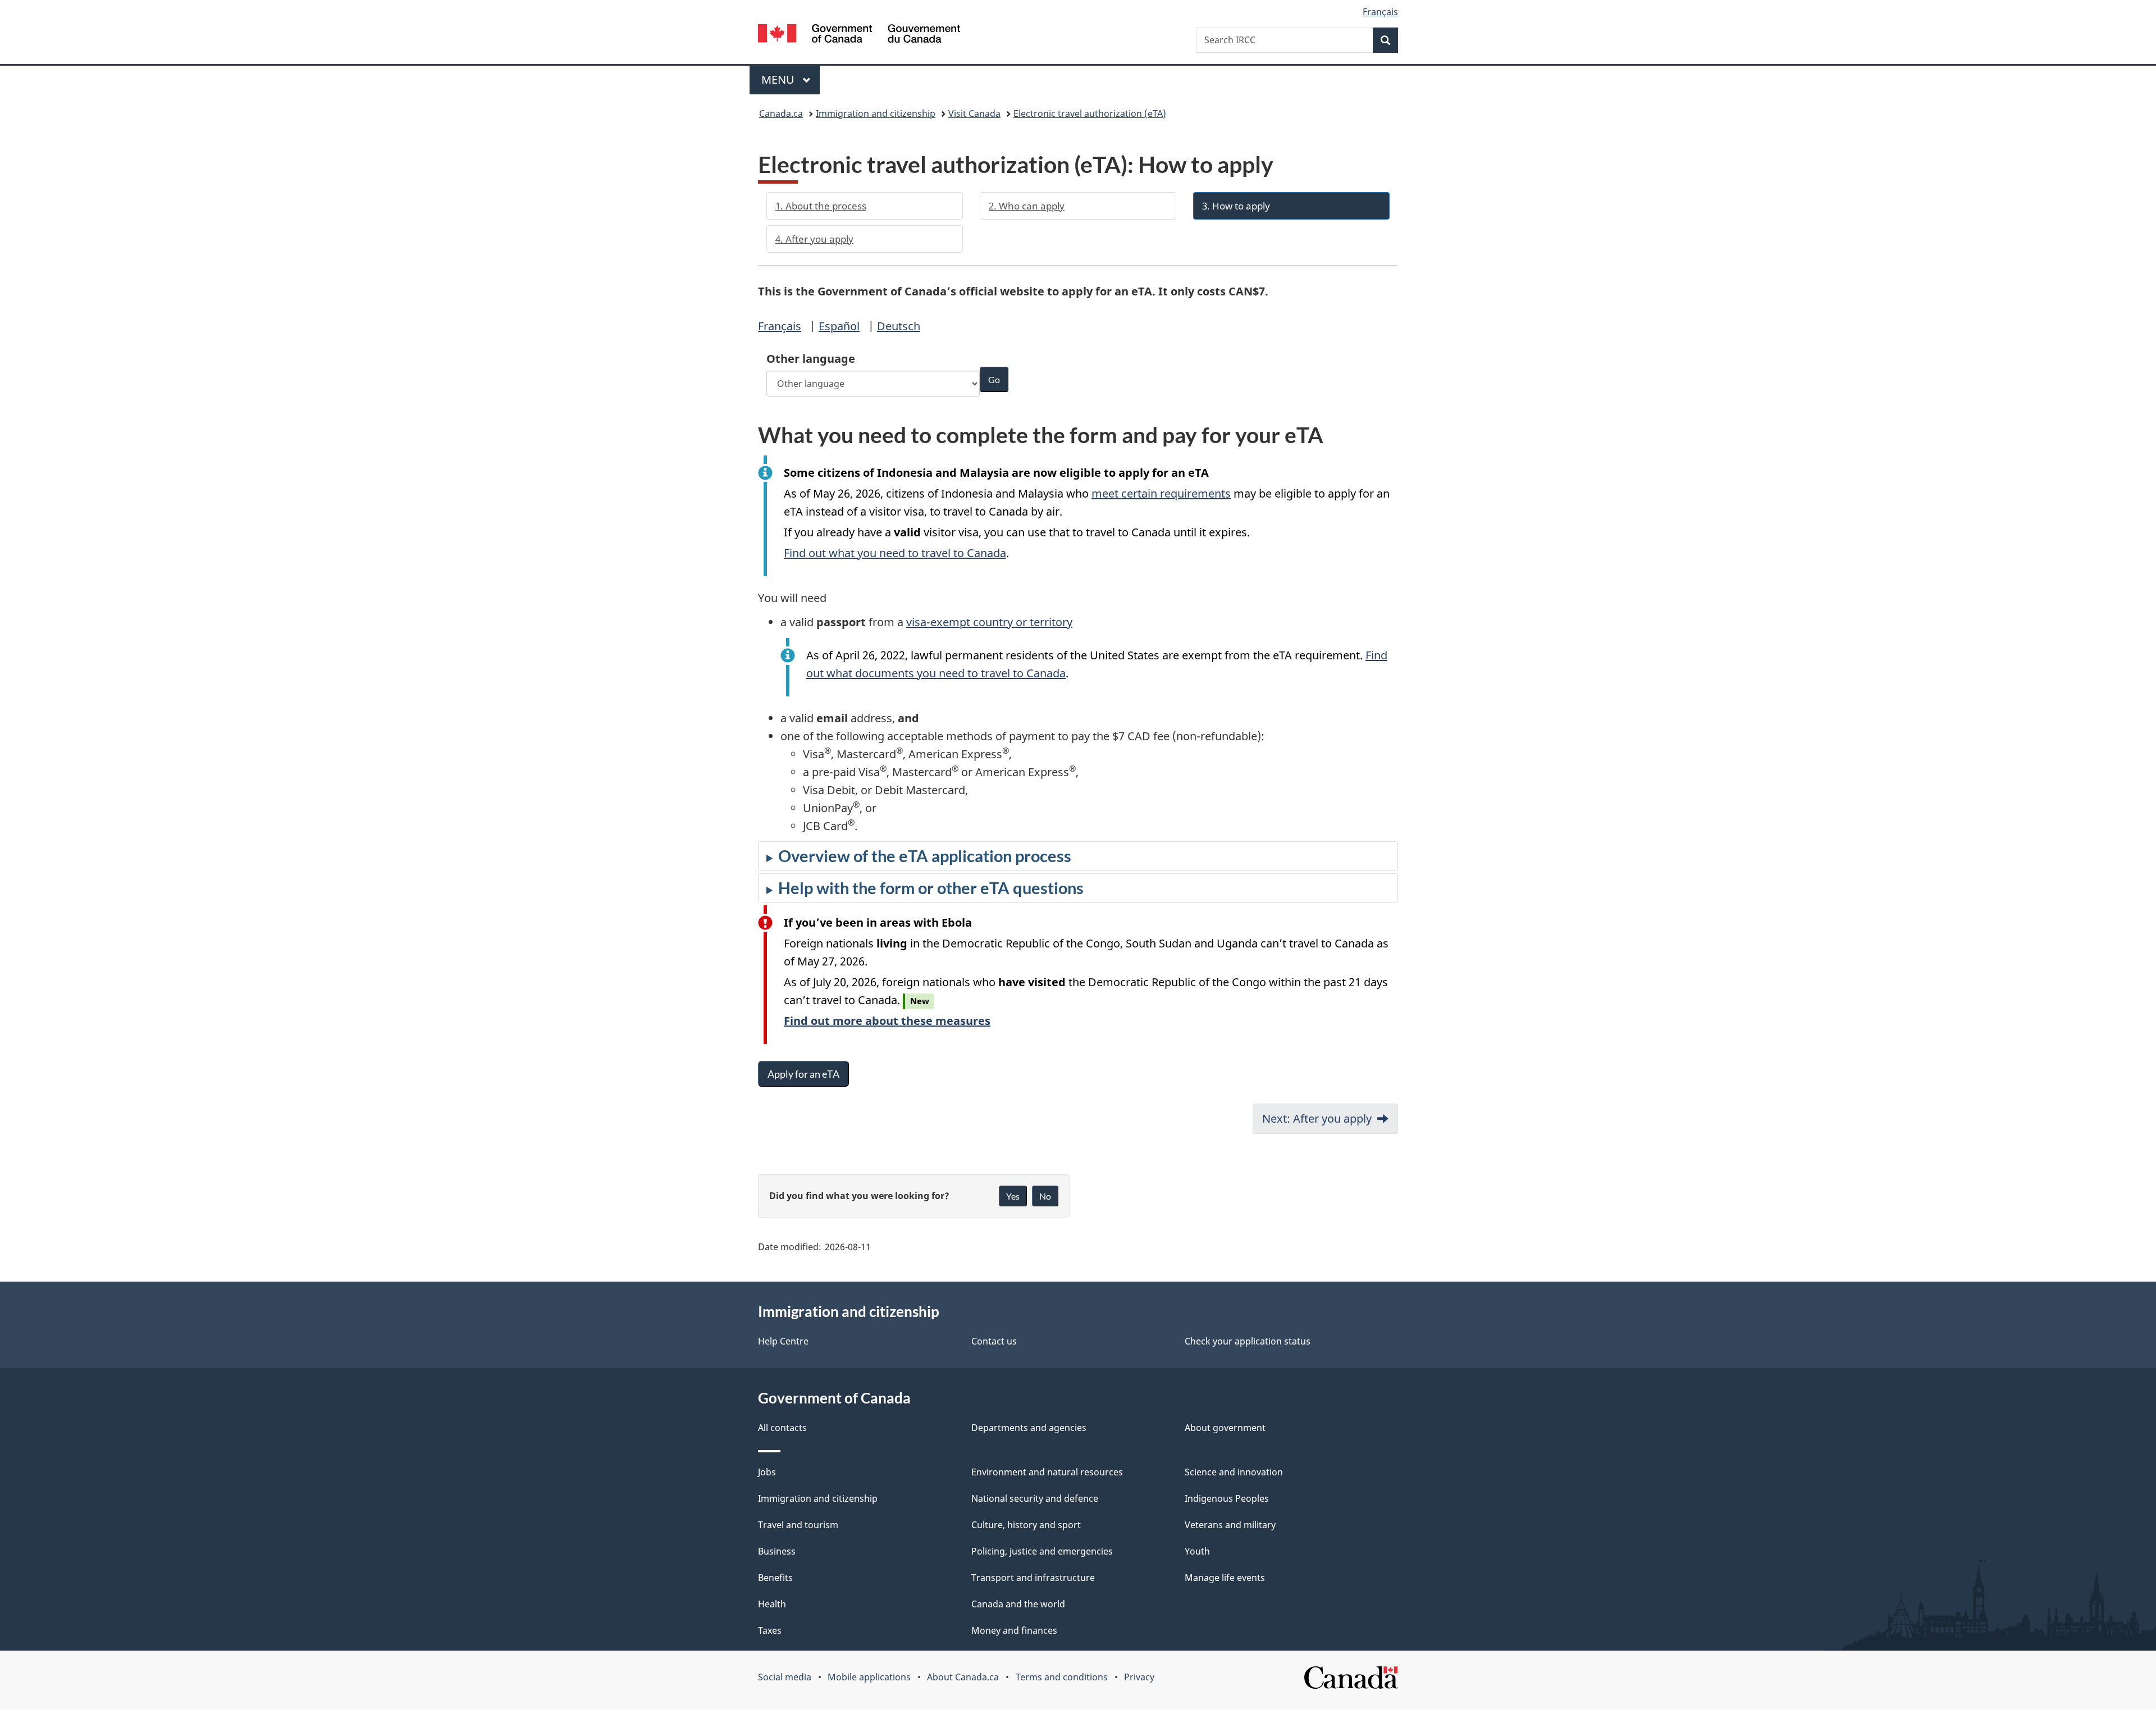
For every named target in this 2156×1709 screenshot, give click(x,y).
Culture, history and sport (1026, 1525)
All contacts (782, 1428)
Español (839, 326)
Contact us (994, 1341)
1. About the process (821, 206)
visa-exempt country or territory (989, 622)
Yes (1013, 1196)
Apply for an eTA (803, 1074)
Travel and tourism (798, 1525)
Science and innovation (1234, 1472)
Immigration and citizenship (876, 113)
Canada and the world (1018, 1604)
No (1045, 1196)
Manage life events (1225, 1578)
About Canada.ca (963, 1677)
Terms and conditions (1062, 1677)
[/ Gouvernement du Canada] (859, 35)
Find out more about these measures (887, 1021)
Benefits (775, 1578)
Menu (779, 79)
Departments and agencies (1029, 1428)
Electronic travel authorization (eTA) (1090, 113)
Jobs (767, 1472)
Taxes (770, 1630)
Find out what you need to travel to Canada (895, 553)
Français (780, 326)
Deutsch (899, 326)
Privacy (1139, 1677)
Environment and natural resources (1047, 1472)
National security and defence (1035, 1498)
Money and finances (1014, 1630)
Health (772, 1604)
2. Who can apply (1027, 206)
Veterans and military (1230, 1525)
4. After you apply (814, 239)
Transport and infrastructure (1033, 1578)
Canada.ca (781, 113)
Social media (785, 1677)
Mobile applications (869, 1677)
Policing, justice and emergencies (1042, 1551)
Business (777, 1551)
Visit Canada (974, 113)
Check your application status (1248, 1341)
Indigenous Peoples (1227, 1498)
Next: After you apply (1317, 1118)
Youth (1197, 1551)
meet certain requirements (1161, 493)
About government (1225, 1428)
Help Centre (783, 1341)
